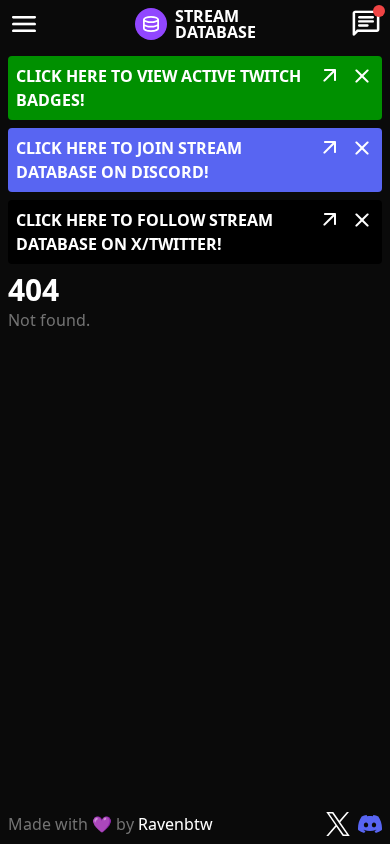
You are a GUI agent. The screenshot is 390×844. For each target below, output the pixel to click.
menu (24, 24)
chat (366, 24)
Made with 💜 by (110, 824)
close (362, 76)
